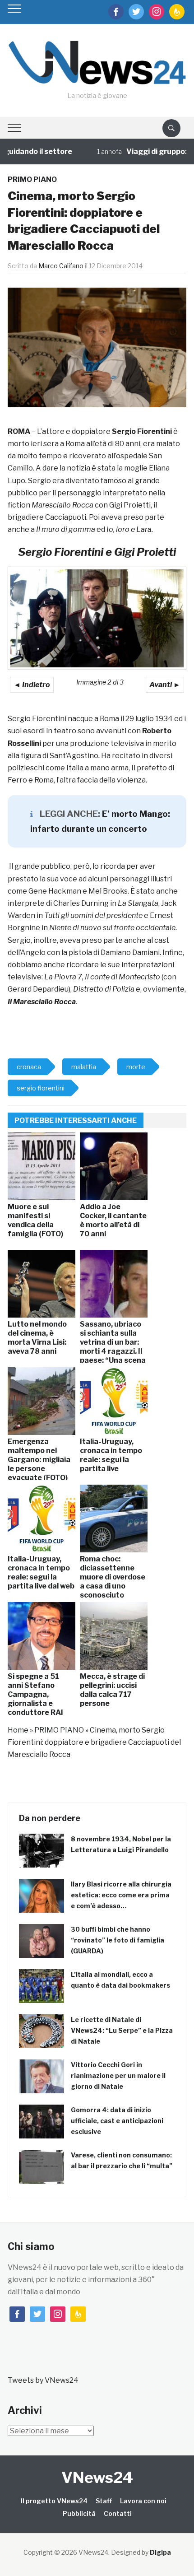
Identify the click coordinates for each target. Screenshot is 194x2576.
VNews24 (97, 2477)
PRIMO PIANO (32, 179)
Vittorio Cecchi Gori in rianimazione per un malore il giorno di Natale (118, 2075)
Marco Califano (61, 266)
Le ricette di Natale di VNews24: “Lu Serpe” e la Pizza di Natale (122, 2030)
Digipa (160, 2552)
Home (18, 1730)
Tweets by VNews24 (43, 2380)
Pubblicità (79, 2513)
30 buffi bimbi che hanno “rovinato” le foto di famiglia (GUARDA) (118, 1940)
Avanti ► (165, 685)
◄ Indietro (32, 685)
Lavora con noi (143, 2501)
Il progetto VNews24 (54, 2501)
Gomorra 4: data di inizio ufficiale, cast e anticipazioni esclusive (117, 2121)
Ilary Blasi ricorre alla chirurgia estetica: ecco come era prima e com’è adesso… (121, 1895)
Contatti (118, 2513)
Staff (104, 2501)
